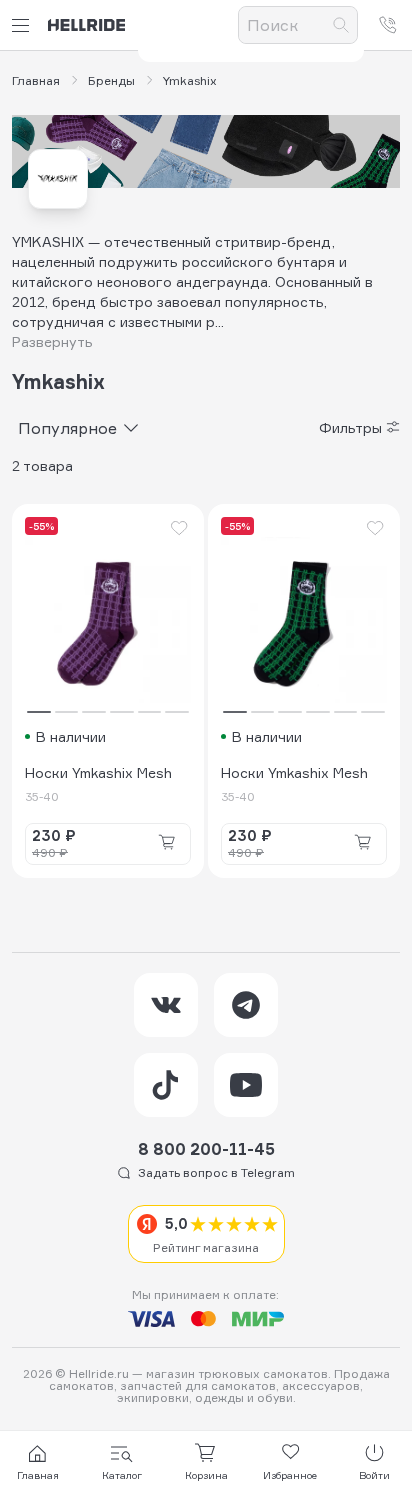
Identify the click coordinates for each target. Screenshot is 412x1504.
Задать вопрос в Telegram (216, 1172)
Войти (374, 1475)
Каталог (122, 1475)
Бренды (111, 81)
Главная (36, 81)
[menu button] (24, 25)
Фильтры (350, 428)
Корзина (206, 1475)
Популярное (67, 428)
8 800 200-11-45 (206, 1149)
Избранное (290, 1475)
